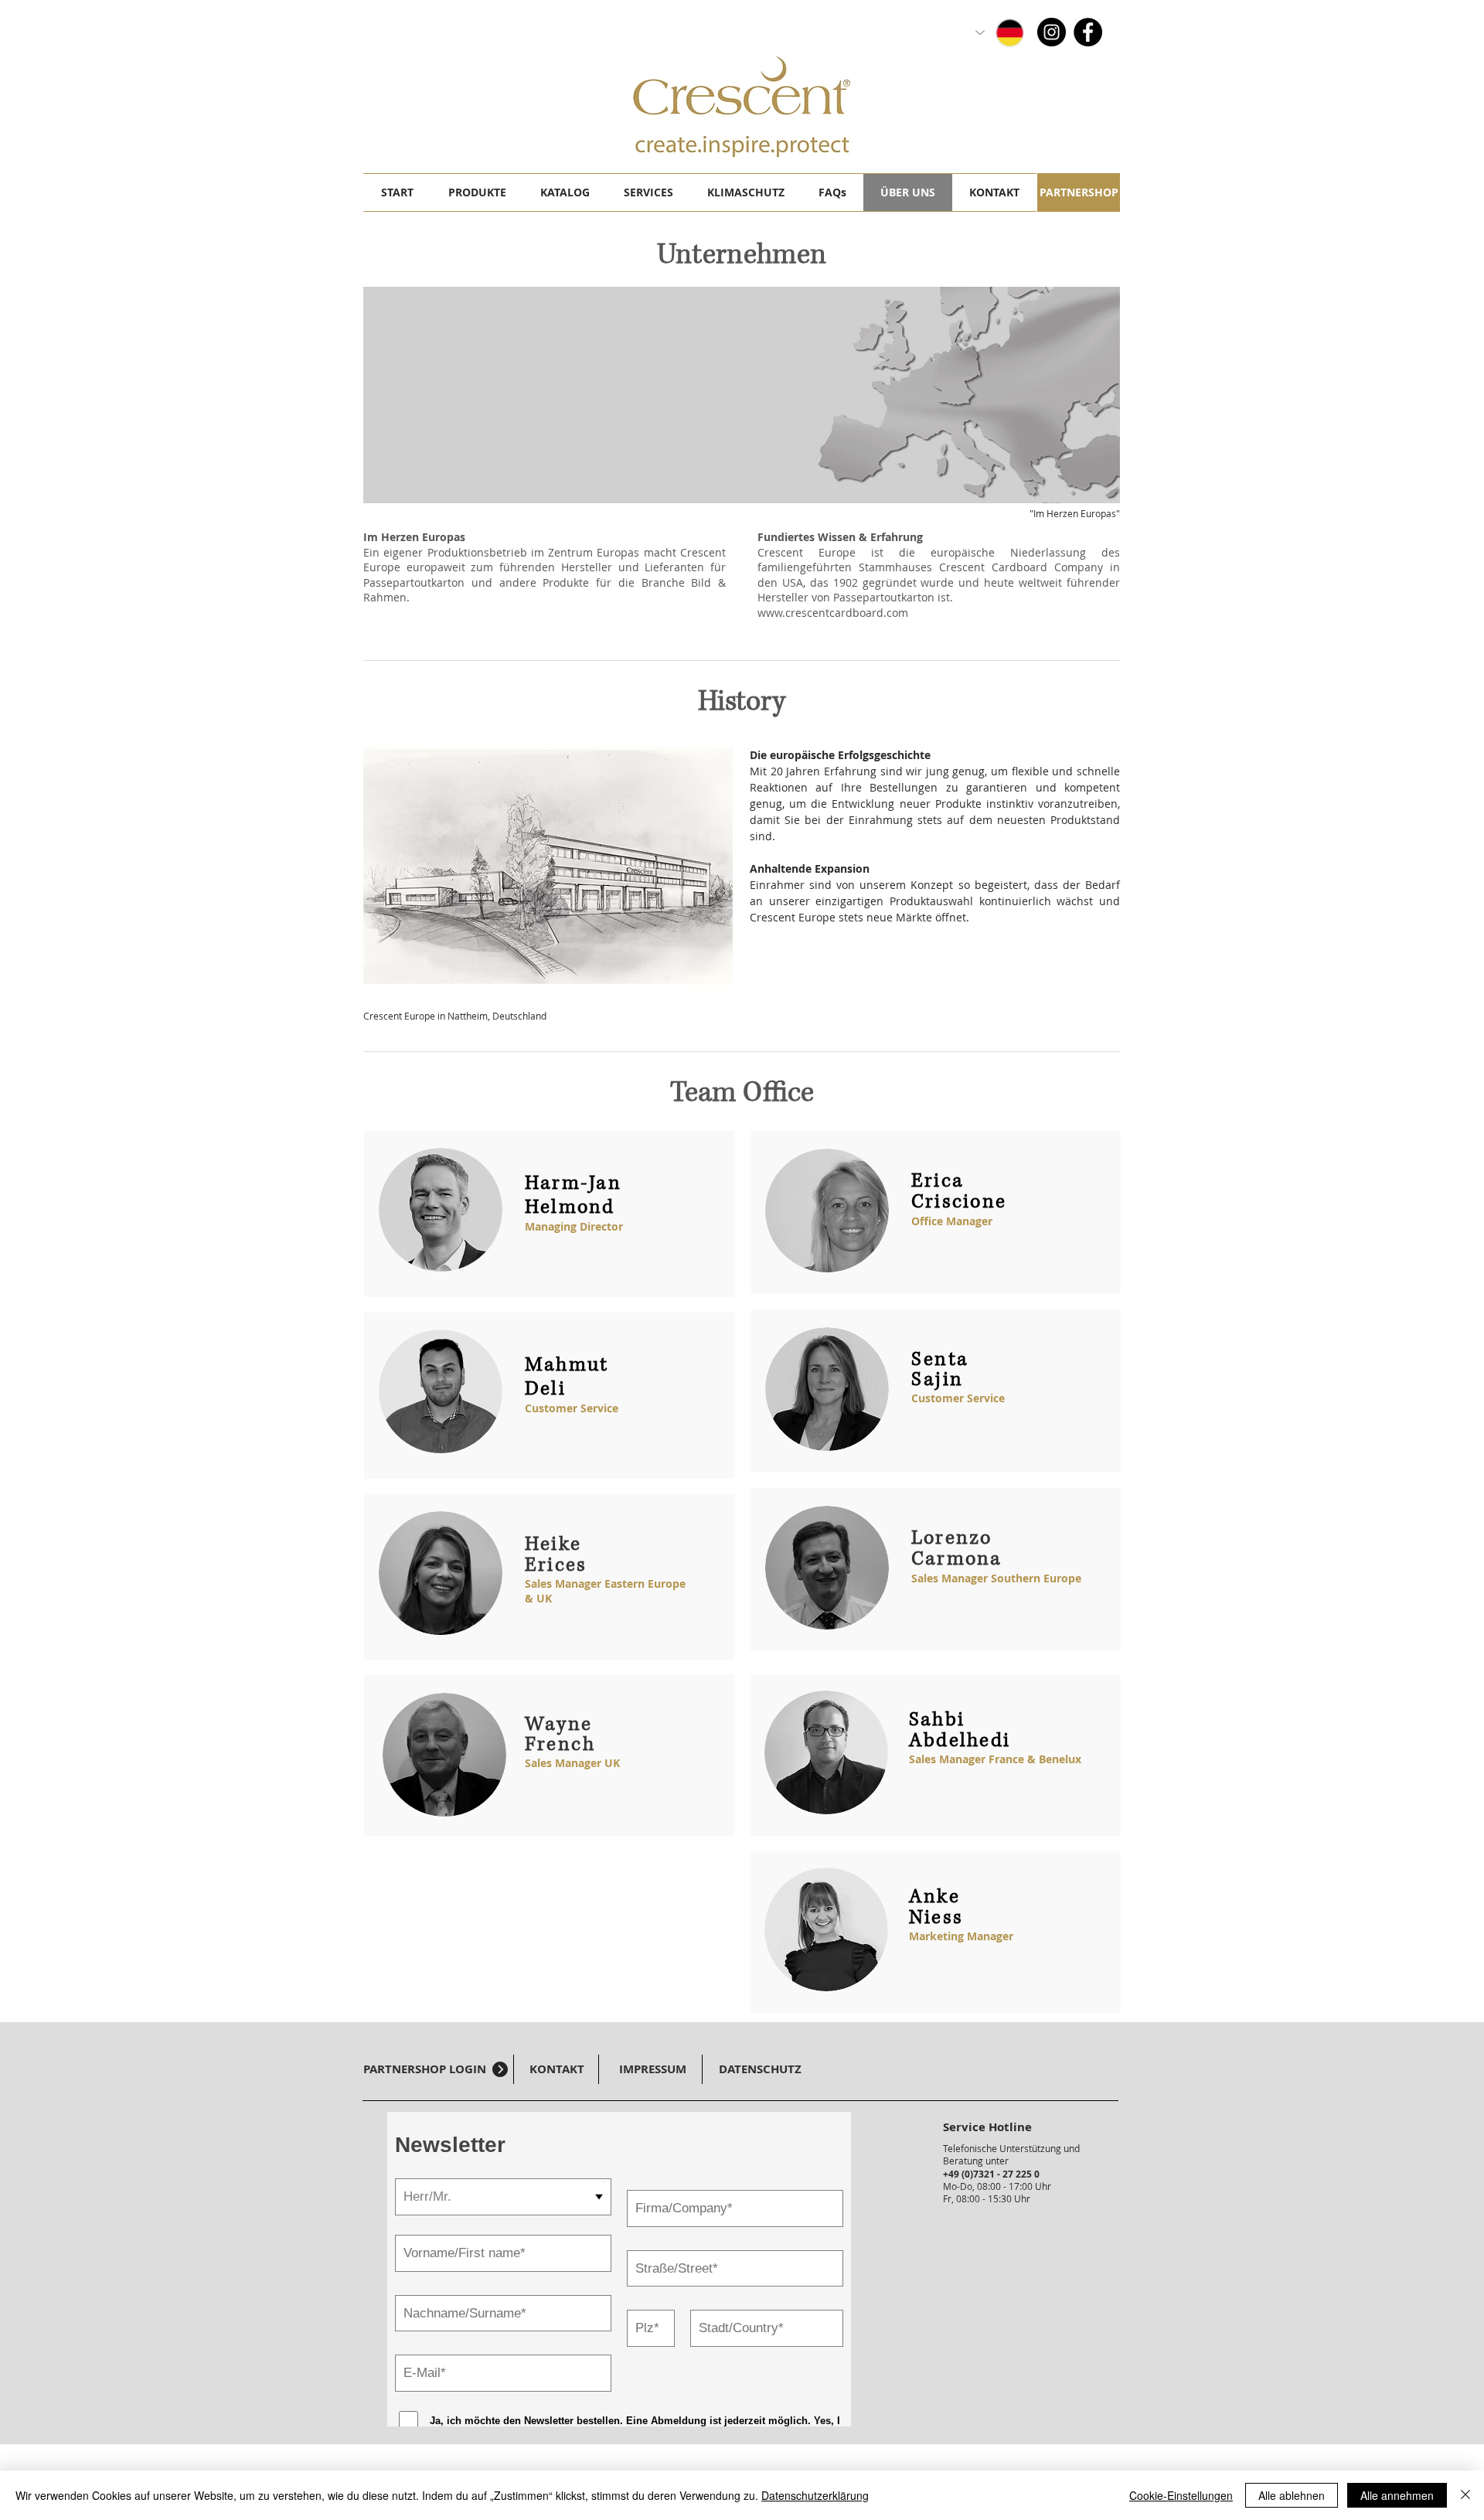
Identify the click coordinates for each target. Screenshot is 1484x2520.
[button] (477, 192)
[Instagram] (1052, 32)
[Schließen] (1465, 2495)
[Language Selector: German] (1001, 32)
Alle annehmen (1397, 2495)
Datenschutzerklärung (815, 2495)
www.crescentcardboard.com (833, 613)
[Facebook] (1088, 32)
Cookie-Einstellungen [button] (1181, 2495)
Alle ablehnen (1292, 2495)
